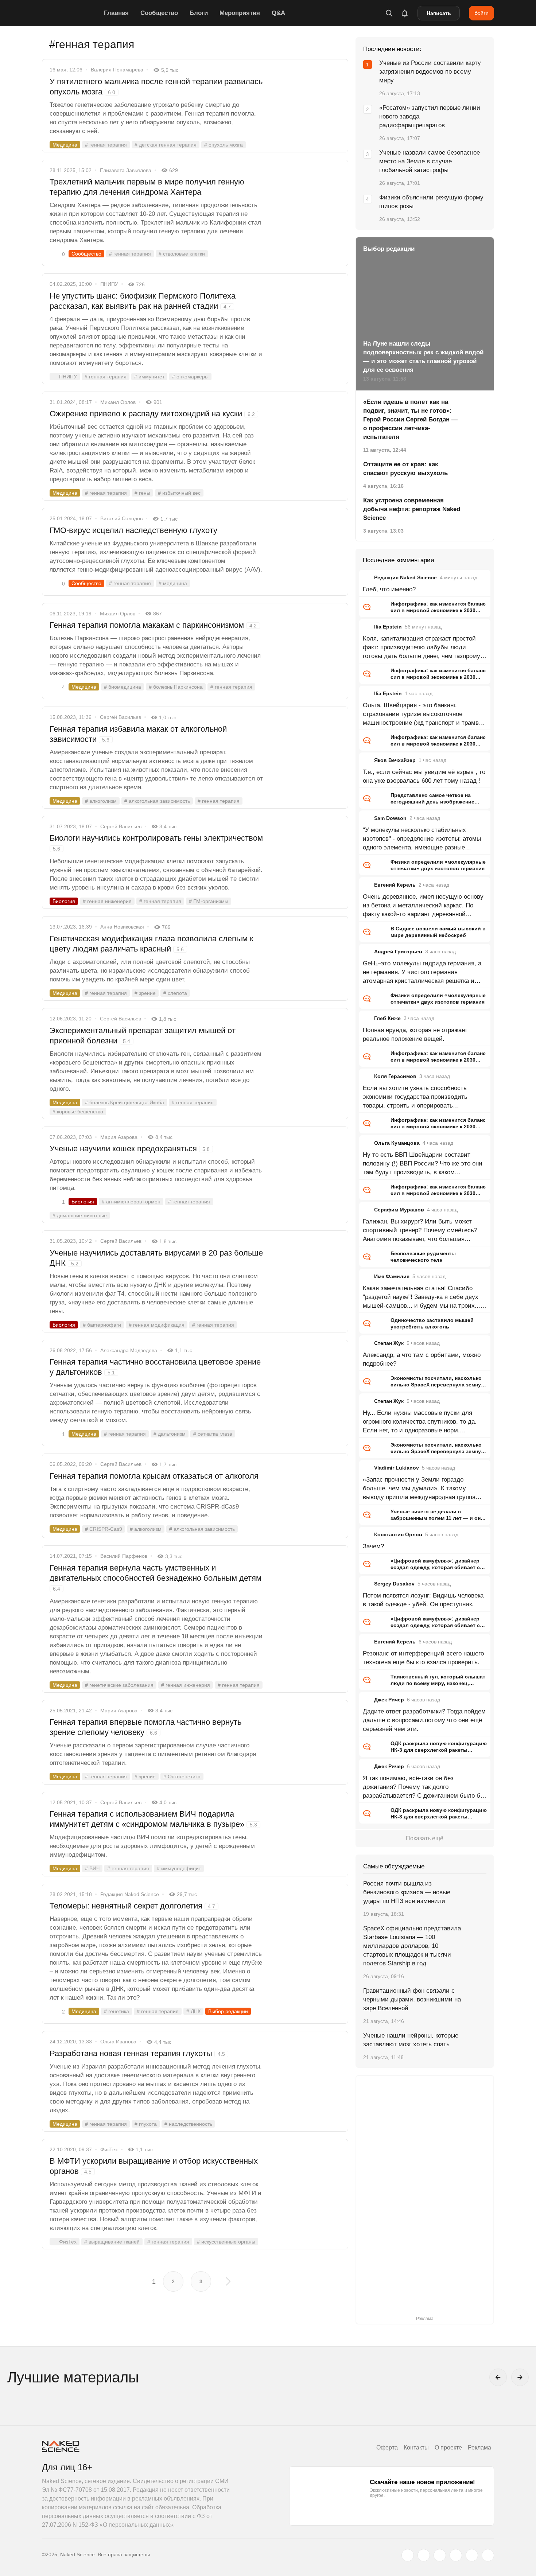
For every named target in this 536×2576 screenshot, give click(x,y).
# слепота (175, 993)
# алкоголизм (101, 801)
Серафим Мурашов (399, 1210)
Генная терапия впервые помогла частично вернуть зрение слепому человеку (145, 1727)
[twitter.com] (408, 2555)
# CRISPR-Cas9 (104, 1529)
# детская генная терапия (166, 145)
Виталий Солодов (121, 518)
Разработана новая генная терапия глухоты (137, 2053)
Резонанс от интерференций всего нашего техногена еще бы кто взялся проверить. (423, 1658)
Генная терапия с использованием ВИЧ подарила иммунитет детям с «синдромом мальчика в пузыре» (153, 1819)
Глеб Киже (387, 1018)
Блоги (199, 13)
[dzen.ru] (456, 2555)
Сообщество (159, 13)
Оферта (387, 2447)
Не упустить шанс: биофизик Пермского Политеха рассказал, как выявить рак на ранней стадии (143, 301)
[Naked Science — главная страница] (71, 13)
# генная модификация (157, 1325)
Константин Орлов (398, 1534)
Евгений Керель (395, 885)
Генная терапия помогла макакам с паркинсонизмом (153, 625)
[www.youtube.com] (440, 2555)
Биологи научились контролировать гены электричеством (156, 843)
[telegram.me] (472, 2555)
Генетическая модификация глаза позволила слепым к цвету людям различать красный (152, 944)
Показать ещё (425, 1838)
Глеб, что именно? (389, 589)
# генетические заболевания (119, 1685)
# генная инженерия (107, 901)
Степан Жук (389, 1343)
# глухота (146, 2124)
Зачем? (373, 1546)
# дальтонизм (170, 1434)
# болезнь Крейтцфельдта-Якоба (125, 1102)
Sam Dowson (390, 818)
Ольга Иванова (118, 2042)
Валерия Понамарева (117, 70)
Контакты (416, 2447)
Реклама (479, 2447)
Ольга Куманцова (397, 1143)
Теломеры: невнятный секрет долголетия (132, 1906)
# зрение (145, 993)
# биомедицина (123, 687)
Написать (439, 13)
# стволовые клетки (182, 254)
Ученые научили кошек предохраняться (130, 1149)
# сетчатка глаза (213, 1434)
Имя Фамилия (392, 1276)
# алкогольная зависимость (157, 801)
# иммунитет (149, 377)
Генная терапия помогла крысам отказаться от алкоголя (154, 1476)
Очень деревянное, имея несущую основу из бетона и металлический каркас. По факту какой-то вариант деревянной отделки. (423, 906)
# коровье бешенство (78, 1112)
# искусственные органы (226, 2242)
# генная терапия (106, 145)
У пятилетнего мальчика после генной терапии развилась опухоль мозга (156, 87)
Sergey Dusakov (394, 1584)
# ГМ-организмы (209, 901)
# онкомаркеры (190, 377)
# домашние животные (80, 1215)
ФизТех (109, 2149)
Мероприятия (240, 13)
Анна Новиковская (122, 927)
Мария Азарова (119, 1137)
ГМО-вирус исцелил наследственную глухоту (133, 530)
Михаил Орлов (118, 402)
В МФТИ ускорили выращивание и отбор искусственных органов (154, 2166)
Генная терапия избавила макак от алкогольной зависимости (138, 734)
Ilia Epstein (388, 627)
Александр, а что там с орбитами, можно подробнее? (422, 1359)
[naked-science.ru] (488, 2555)
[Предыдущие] (498, 2377)
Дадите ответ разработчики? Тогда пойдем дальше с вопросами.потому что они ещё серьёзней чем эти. (424, 1720)
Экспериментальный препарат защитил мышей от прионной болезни (143, 1036)
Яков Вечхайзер (395, 760)
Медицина (65, 145)
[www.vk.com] (424, 2555)
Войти (481, 13)
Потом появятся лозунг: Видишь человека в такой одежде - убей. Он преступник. (423, 1600)
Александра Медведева (129, 1350)
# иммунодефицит (179, 1868)
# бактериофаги (102, 1325)
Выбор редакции (228, 2011)
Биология (64, 901)
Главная (116, 13)
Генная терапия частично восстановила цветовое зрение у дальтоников (155, 1367)
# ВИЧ (92, 1868)
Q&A (278, 13)
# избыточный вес (179, 493)
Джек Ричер (389, 1700)
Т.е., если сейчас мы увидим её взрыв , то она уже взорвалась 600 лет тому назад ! (424, 776)
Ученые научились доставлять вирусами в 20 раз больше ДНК (156, 1258)
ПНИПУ (109, 284)
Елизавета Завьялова (126, 170)
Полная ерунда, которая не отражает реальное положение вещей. (415, 1034)
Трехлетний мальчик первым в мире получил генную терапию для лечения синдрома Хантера (147, 187)
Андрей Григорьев (398, 952)
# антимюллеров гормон (131, 1202)
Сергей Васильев (121, 717)
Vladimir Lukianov (397, 1468)
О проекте (448, 2447)
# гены (142, 493)
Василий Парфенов (124, 1556)
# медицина (173, 583)
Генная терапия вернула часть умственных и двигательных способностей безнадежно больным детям (156, 1577)
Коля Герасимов (395, 1076)
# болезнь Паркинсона (176, 687)
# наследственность (188, 2124)
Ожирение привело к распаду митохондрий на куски (152, 414)
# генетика (116, 2011)
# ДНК (193, 2011)
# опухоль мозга (224, 145)
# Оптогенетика (182, 1777)
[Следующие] (520, 2377)
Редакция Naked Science (130, 1894)
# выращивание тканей (112, 2242)
